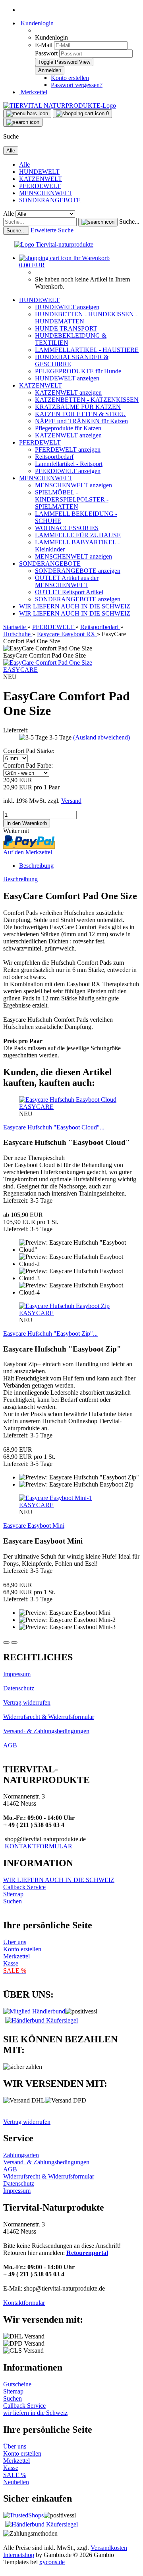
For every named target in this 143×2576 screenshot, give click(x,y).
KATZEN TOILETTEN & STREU (80, 414)
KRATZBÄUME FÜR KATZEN (78, 407)
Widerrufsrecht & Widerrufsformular (49, 1717)
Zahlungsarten (21, 2155)
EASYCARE (20, 670)
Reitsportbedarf (54, 457)
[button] (6, 1643)
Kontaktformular (24, 2303)
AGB (10, 1745)
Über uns (15, 1942)
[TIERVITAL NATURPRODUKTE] (60, 106)
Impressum (17, 1674)
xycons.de (52, 2562)
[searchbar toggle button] (23, 122)
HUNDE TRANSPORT (66, 328)
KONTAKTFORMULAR (39, 1846)
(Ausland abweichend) (101, 737)
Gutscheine (17, 2384)
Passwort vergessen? (77, 85)
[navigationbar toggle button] (27, 114)
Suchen (13, 1901)
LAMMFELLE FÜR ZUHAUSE (78, 535)
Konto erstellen (70, 78)
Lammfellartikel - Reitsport (69, 464)
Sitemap (13, 1894)
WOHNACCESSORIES (67, 528)
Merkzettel (33, 92)
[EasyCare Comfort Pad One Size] (48, 663)
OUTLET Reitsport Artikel (69, 592)
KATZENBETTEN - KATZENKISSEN (87, 400)
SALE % (15, 2475)
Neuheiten (16, 2482)
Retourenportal (87, 2253)
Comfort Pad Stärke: (29, 751)
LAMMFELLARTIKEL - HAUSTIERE (87, 350)
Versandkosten (109, 2548)
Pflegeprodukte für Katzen (68, 428)
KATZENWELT (41, 179)
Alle (24, 164)
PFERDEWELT (40, 186)
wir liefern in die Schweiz (35, 2413)
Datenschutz (19, 1688)
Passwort (46, 53)
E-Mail (44, 45)
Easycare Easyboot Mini (34, 1526)
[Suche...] (98, 222)
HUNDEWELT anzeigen (67, 307)
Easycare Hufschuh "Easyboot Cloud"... (54, 1127)
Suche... (129, 221)
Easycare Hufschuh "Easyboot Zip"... (50, 1334)
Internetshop (19, 2555)
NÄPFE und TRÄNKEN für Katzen (81, 421)
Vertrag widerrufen (27, 1702)
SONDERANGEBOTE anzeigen (78, 571)
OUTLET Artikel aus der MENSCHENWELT (67, 581)
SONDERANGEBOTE (50, 200)
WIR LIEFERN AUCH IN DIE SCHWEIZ (75, 606)
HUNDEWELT (39, 172)
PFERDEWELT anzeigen (68, 450)
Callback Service (24, 1887)
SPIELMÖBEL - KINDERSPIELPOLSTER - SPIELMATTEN (72, 499)
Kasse (11, 1963)
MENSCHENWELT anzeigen (73, 485)
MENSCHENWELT (46, 193)
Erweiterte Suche (52, 230)
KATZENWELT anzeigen (68, 393)
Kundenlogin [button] (36, 23)
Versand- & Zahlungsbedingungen (46, 1731)
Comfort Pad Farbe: (28, 765)
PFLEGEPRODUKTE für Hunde (78, 371)
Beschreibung (36, 866)
